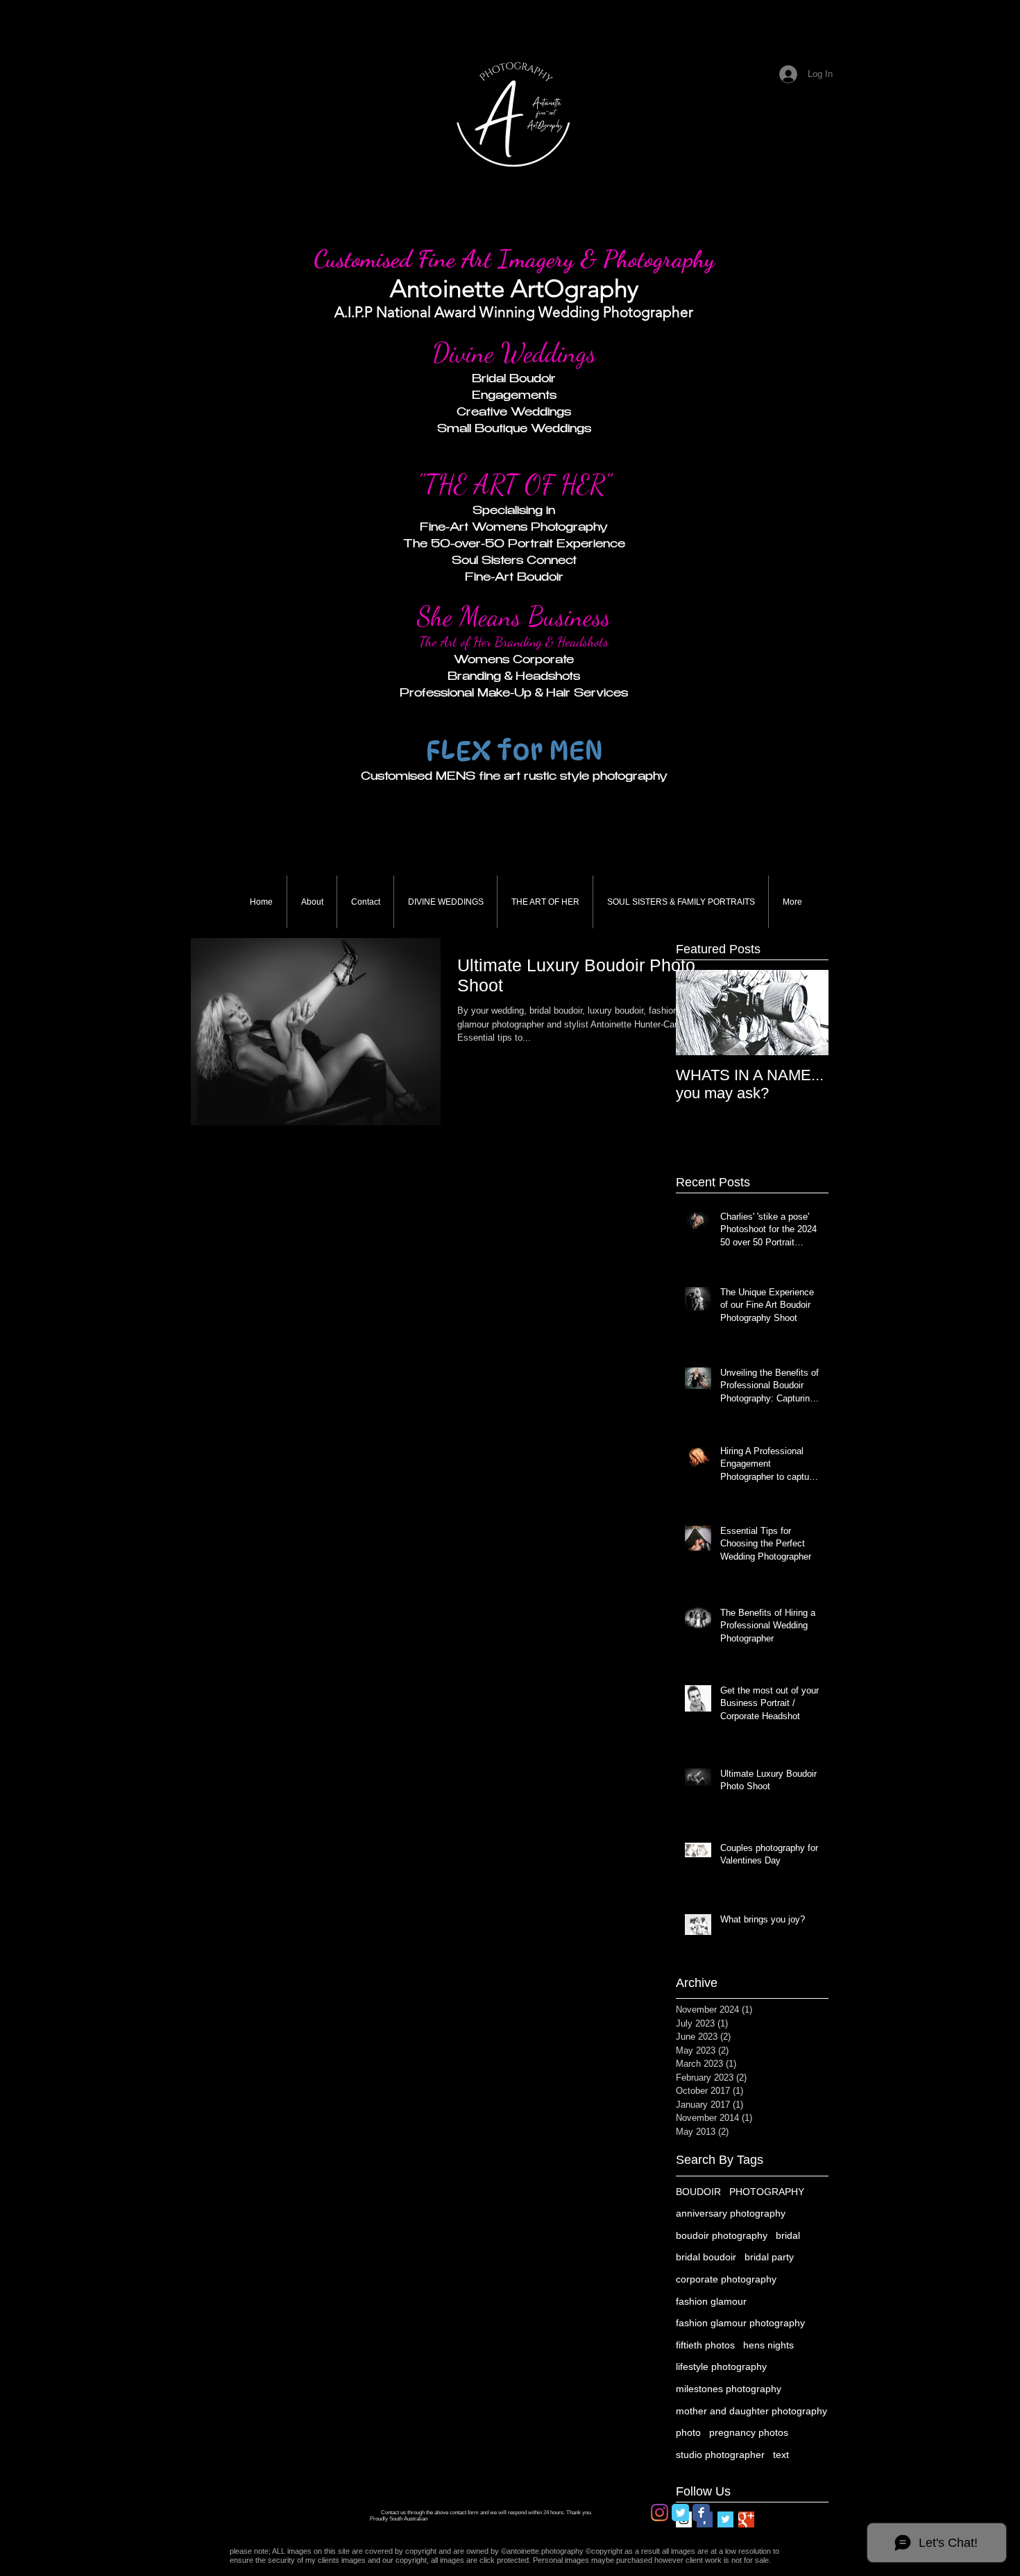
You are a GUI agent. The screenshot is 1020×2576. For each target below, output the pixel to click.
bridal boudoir (706, 2257)
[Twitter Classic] (680, 2513)
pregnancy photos (749, 2432)
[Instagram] (660, 2513)
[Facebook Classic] (701, 2513)
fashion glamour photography (740, 2323)
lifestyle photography (721, 2366)
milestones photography (729, 2389)
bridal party (769, 2257)
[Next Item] (806, 1013)
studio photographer (720, 2455)
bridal (788, 2235)
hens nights (768, 2345)
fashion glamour (711, 2301)
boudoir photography (722, 2235)
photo (688, 2432)
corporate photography (726, 2279)
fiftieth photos (705, 2345)
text (781, 2455)
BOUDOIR (698, 2192)
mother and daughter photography (751, 2411)
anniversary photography (731, 2213)
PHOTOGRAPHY (767, 2192)
